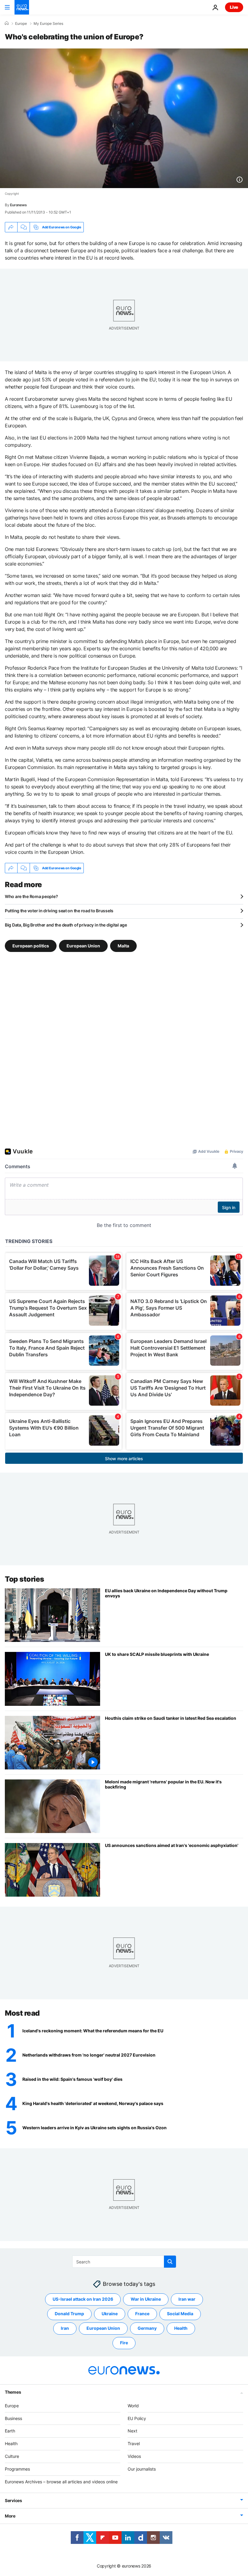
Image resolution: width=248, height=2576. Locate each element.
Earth (10, 2431)
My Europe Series (48, 24)
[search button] (170, 2262)
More (10, 2516)
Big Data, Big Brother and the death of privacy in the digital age (66, 925)
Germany (147, 2328)
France (142, 2314)
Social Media (180, 2314)
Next (132, 2431)
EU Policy (137, 2418)
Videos (134, 2456)
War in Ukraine (146, 2299)
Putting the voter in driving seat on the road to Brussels (59, 911)
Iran (65, 2328)
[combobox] (124, 2262)
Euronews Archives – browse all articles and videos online (61, 2481)
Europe (21, 24)
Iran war (187, 2299)
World (133, 2405)
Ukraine (110, 2314)
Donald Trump (69, 2314)
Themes (13, 2392)
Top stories (24, 1579)
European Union (83, 946)
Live (234, 7)
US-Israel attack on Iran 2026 (83, 2299)
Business (13, 2418)
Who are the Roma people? (31, 896)
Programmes (17, 2469)
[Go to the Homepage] (22, 7)
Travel (134, 2443)
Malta (123, 946)
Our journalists (142, 2469)
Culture (12, 2456)
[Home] (7, 23)
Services (13, 2500)
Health (181, 2328)
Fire (124, 2343)
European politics (31, 946)
